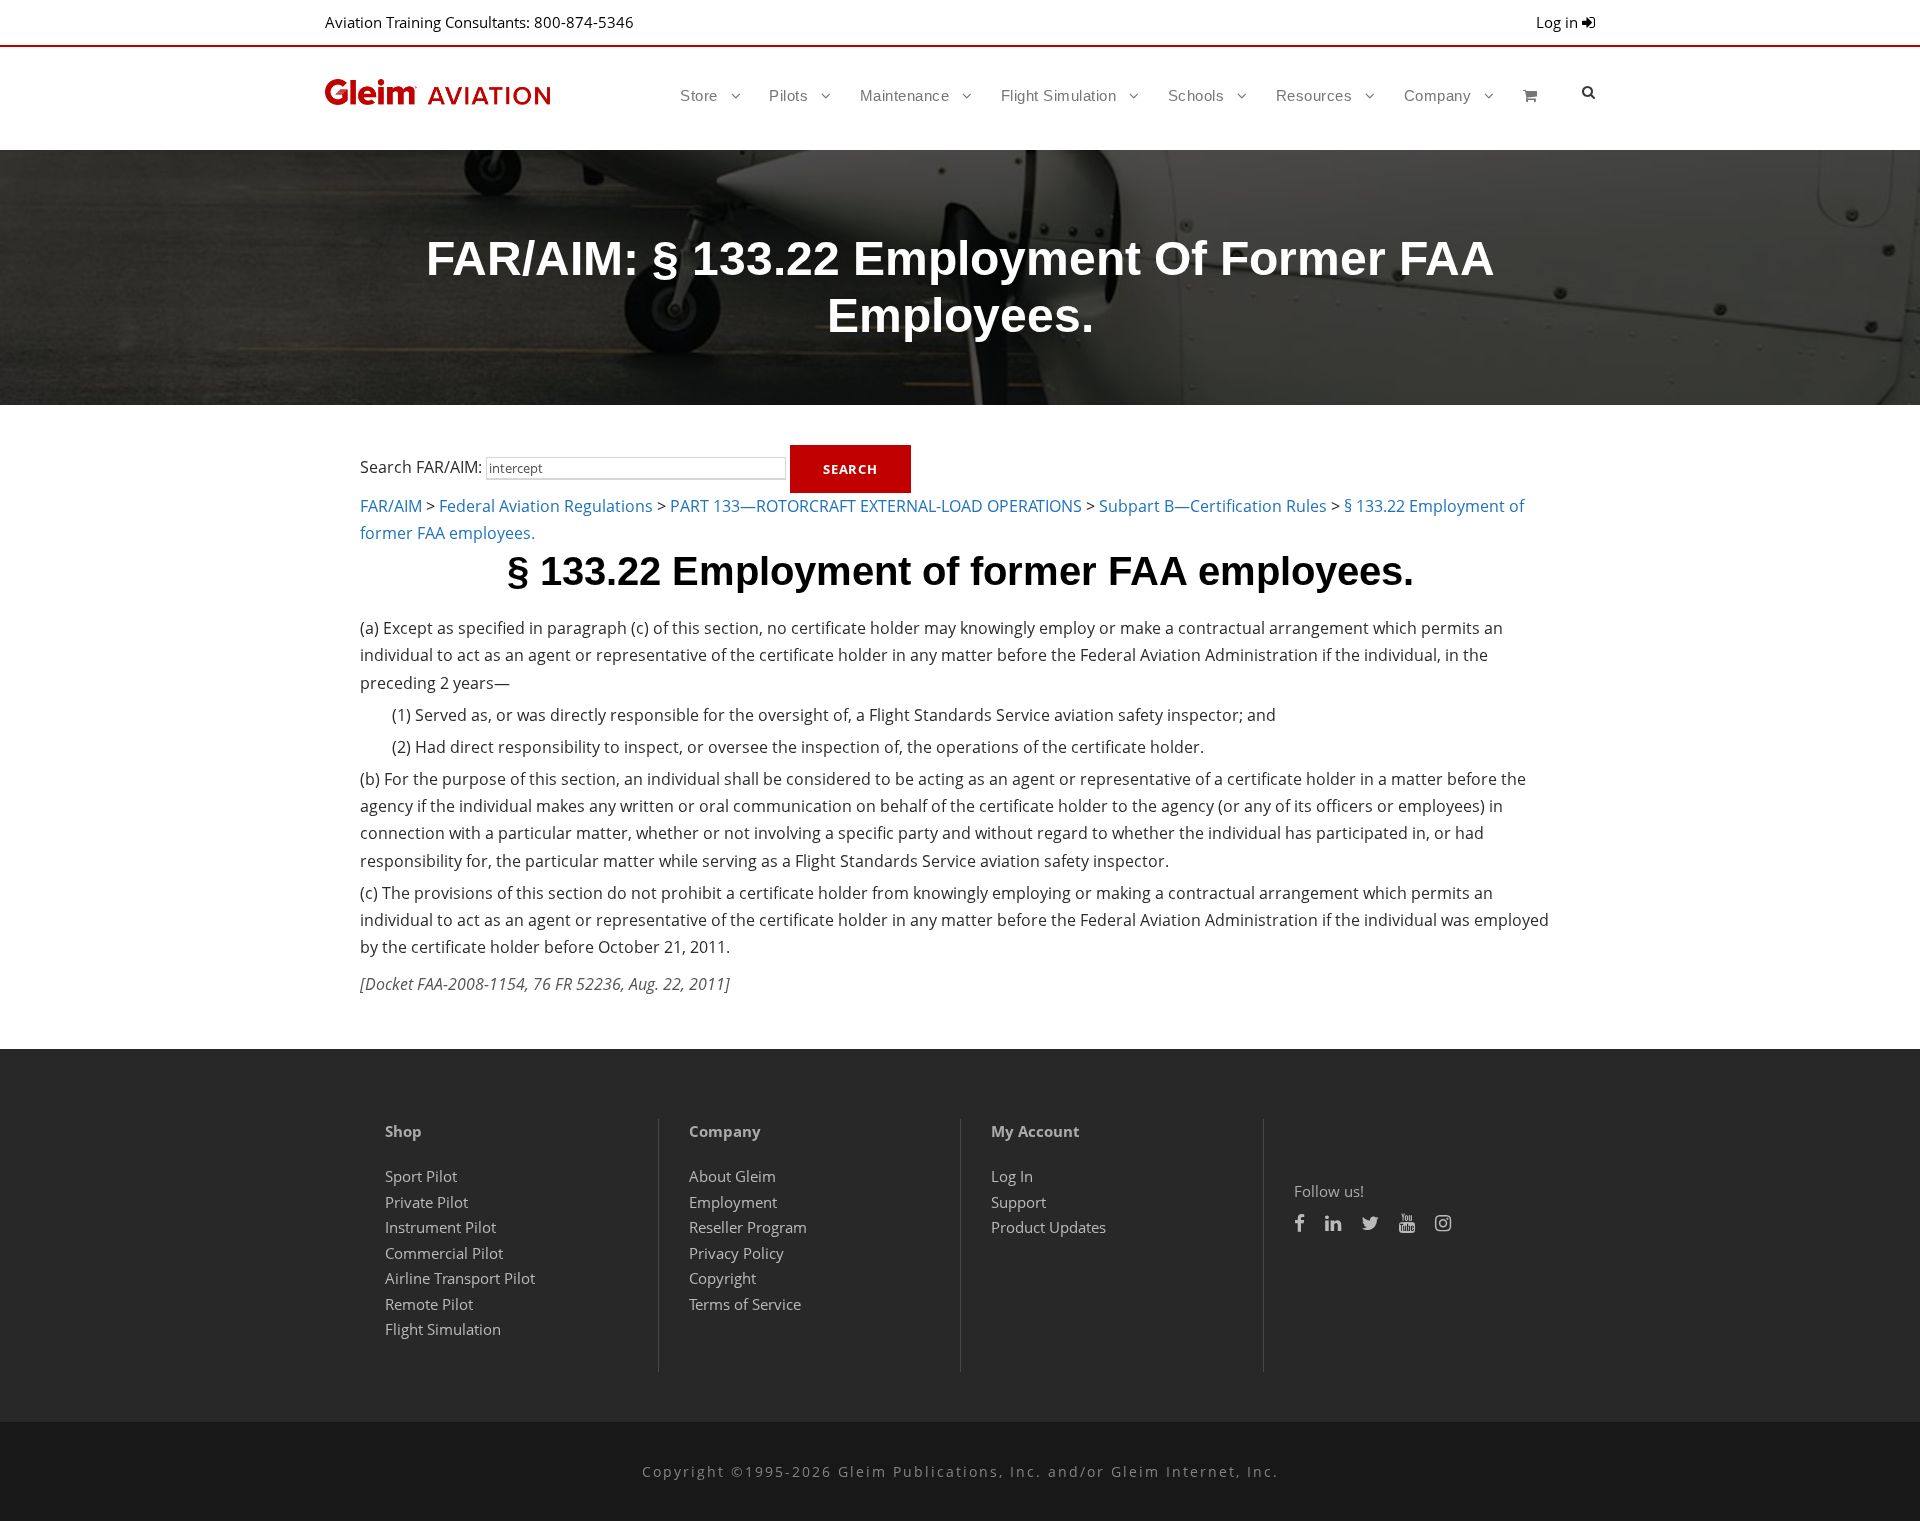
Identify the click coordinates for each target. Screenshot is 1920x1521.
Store (699, 95)
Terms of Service (745, 1304)
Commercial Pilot (444, 1253)
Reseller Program (748, 1227)
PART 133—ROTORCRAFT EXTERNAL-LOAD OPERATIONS (876, 506)
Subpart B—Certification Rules (1213, 506)
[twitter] (1370, 1223)
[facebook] (1299, 1223)
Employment (733, 1202)
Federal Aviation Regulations (546, 506)
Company (1438, 95)
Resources (1314, 95)
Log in (1559, 22)
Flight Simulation (1059, 95)
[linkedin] (1333, 1223)
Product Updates (1048, 1227)
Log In (1012, 1176)
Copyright (722, 1278)
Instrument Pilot (440, 1227)
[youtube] (1407, 1223)
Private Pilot (426, 1202)
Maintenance (905, 95)
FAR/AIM (391, 506)
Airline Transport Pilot (460, 1278)
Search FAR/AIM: (421, 467)
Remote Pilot (429, 1304)
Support (1018, 1202)
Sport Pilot (421, 1176)
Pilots (788, 95)
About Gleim (732, 1176)
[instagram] (1443, 1223)
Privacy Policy (736, 1253)
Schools (1196, 95)
